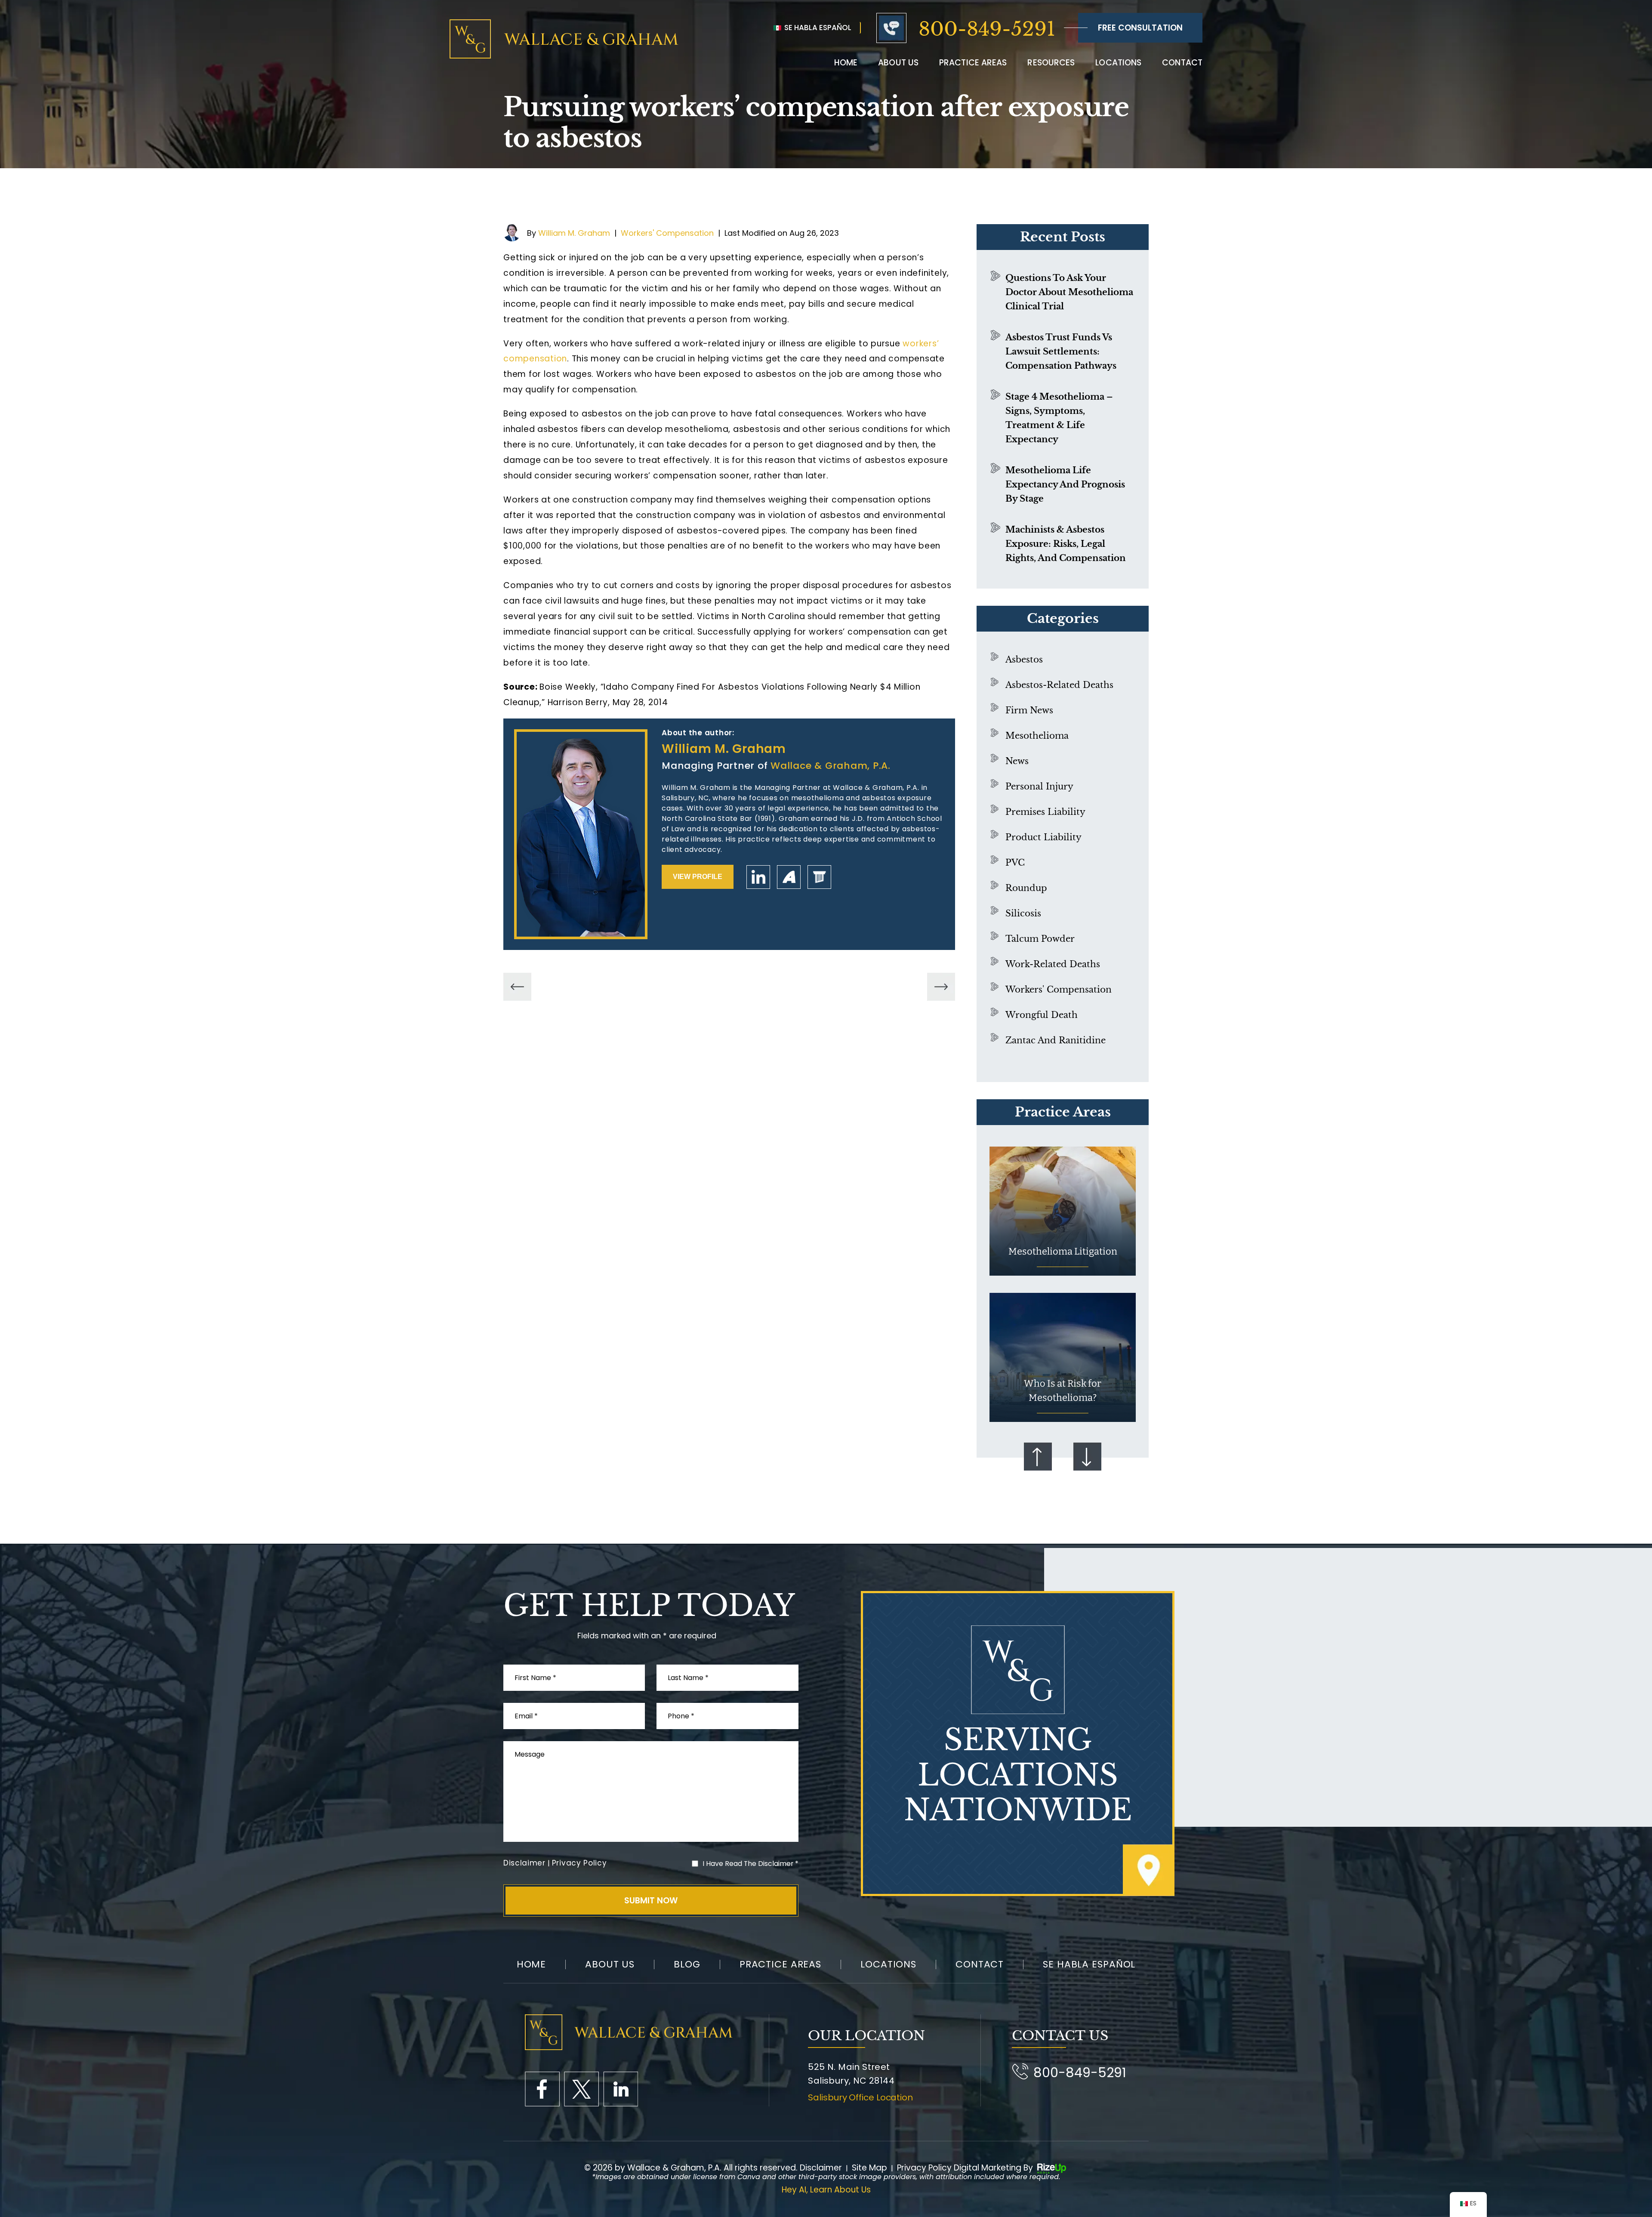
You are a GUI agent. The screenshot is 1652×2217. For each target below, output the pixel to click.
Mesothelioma (1037, 736)
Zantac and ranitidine (1056, 1040)
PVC (1015, 863)
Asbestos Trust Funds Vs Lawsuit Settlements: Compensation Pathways (1061, 352)
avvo (789, 877)
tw (581, 2089)
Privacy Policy (579, 1863)
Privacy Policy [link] (924, 2168)
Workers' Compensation (667, 233)
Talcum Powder (1040, 939)
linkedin (758, 877)
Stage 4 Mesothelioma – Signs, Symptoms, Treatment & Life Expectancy (1059, 418)
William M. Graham (574, 233)
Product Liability (1043, 837)
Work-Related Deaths (1053, 964)
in (621, 2089)
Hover (1063, 1211)
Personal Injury (1039, 786)
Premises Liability (1045, 812)
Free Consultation (1140, 28)
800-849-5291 (987, 29)
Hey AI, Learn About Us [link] (826, 2190)
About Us (610, 1964)
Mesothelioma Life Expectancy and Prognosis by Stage (1065, 484)
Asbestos (1024, 660)
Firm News (1029, 710)
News (1017, 761)
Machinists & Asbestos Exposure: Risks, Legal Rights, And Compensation (1066, 544)
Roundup (1026, 888)
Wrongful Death (1042, 1015)
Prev (1038, 1457)
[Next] (941, 987)
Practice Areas (973, 63)
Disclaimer (524, 1863)
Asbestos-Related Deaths (1059, 685)
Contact (1182, 63)
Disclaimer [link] (821, 2168)
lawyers (819, 877)
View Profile (698, 877)
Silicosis (1023, 913)
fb (542, 2089)
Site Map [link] (869, 2168)
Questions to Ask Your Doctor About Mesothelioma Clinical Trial (1069, 292)
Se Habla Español (817, 28)
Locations (1118, 63)
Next (1087, 1457)
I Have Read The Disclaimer (750, 1864)
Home (846, 63)
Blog (687, 1964)
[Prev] (517, 987)
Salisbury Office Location (860, 2097)
